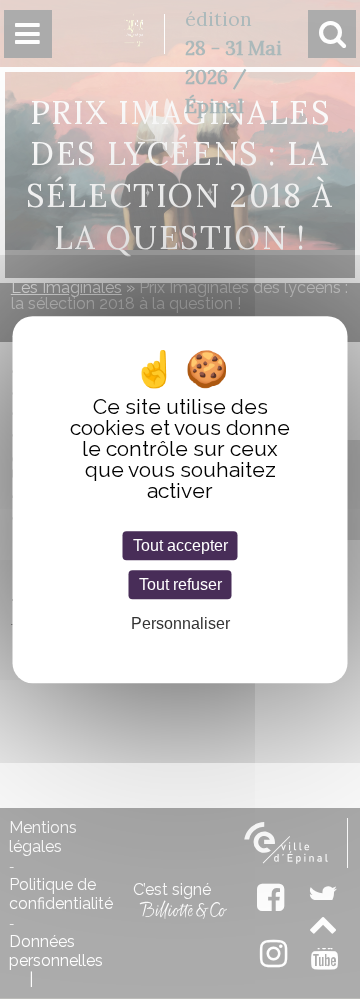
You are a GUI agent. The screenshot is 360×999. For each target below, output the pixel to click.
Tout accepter (180, 545)
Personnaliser (180, 623)
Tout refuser (180, 584)
